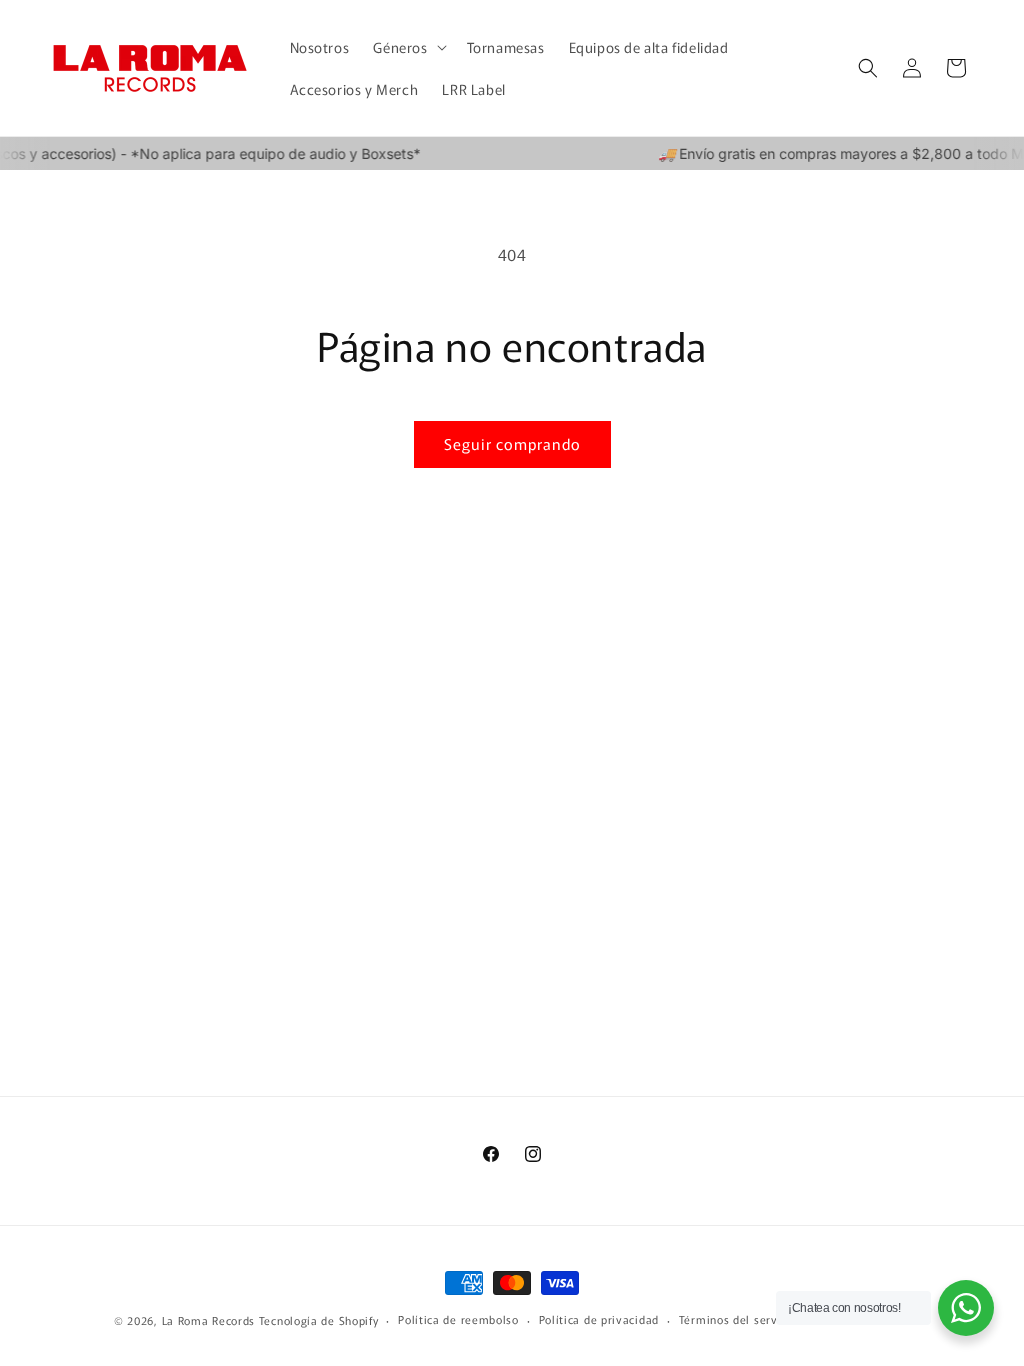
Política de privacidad (599, 1319)
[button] (407, 47)
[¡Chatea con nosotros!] (966, 1308)
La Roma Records (209, 1320)
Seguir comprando (512, 443)
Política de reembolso (458, 1319)
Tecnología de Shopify (319, 1320)
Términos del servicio (738, 1319)
